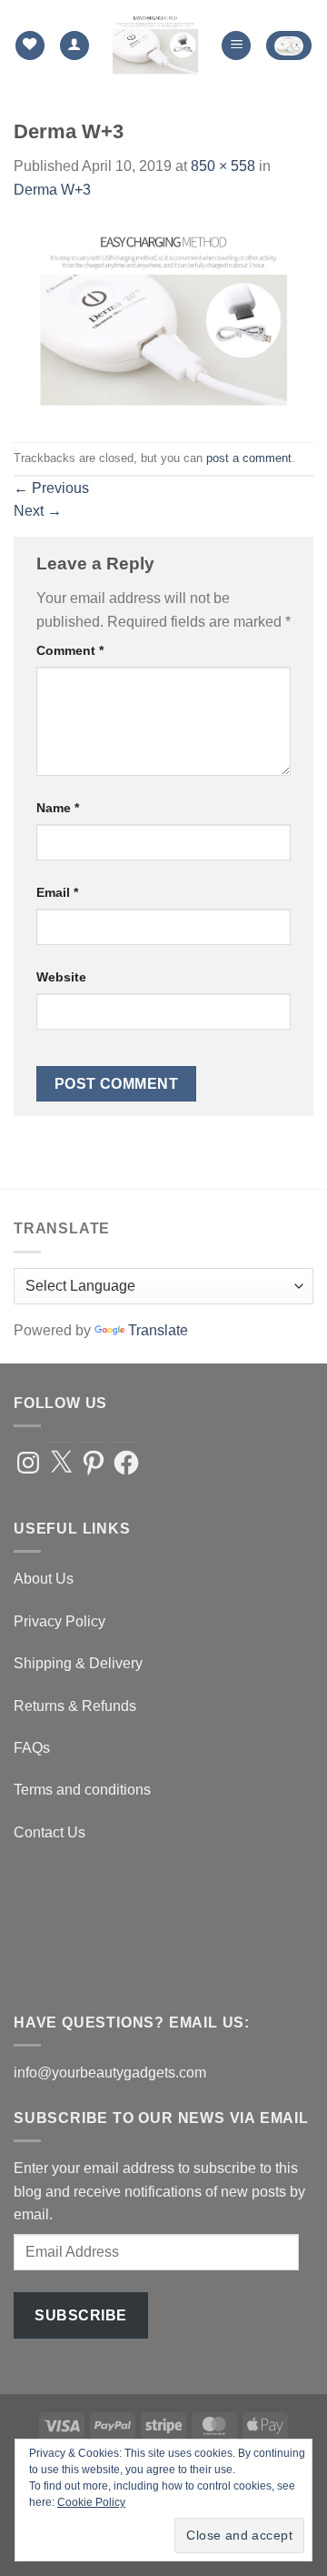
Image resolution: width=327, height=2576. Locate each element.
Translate (158, 1330)
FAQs (32, 1748)
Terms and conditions (82, 1790)
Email (57, 892)
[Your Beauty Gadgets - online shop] (155, 46)
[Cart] (289, 46)
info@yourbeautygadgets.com (110, 2073)
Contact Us (50, 1832)
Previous (51, 488)
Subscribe (80, 2315)
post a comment (249, 458)
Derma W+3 (52, 190)
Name (58, 808)
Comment (70, 650)
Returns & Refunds (75, 1706)
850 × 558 (223, 166)
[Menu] (236, 46)
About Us (44, 1579)
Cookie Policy (91, 2502)
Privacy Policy (59, 1621)
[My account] (74, 46)
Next (38, 511)
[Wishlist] (30, 46)
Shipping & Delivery (78, 1663)
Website (61, 977)
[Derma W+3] (163, 321)
